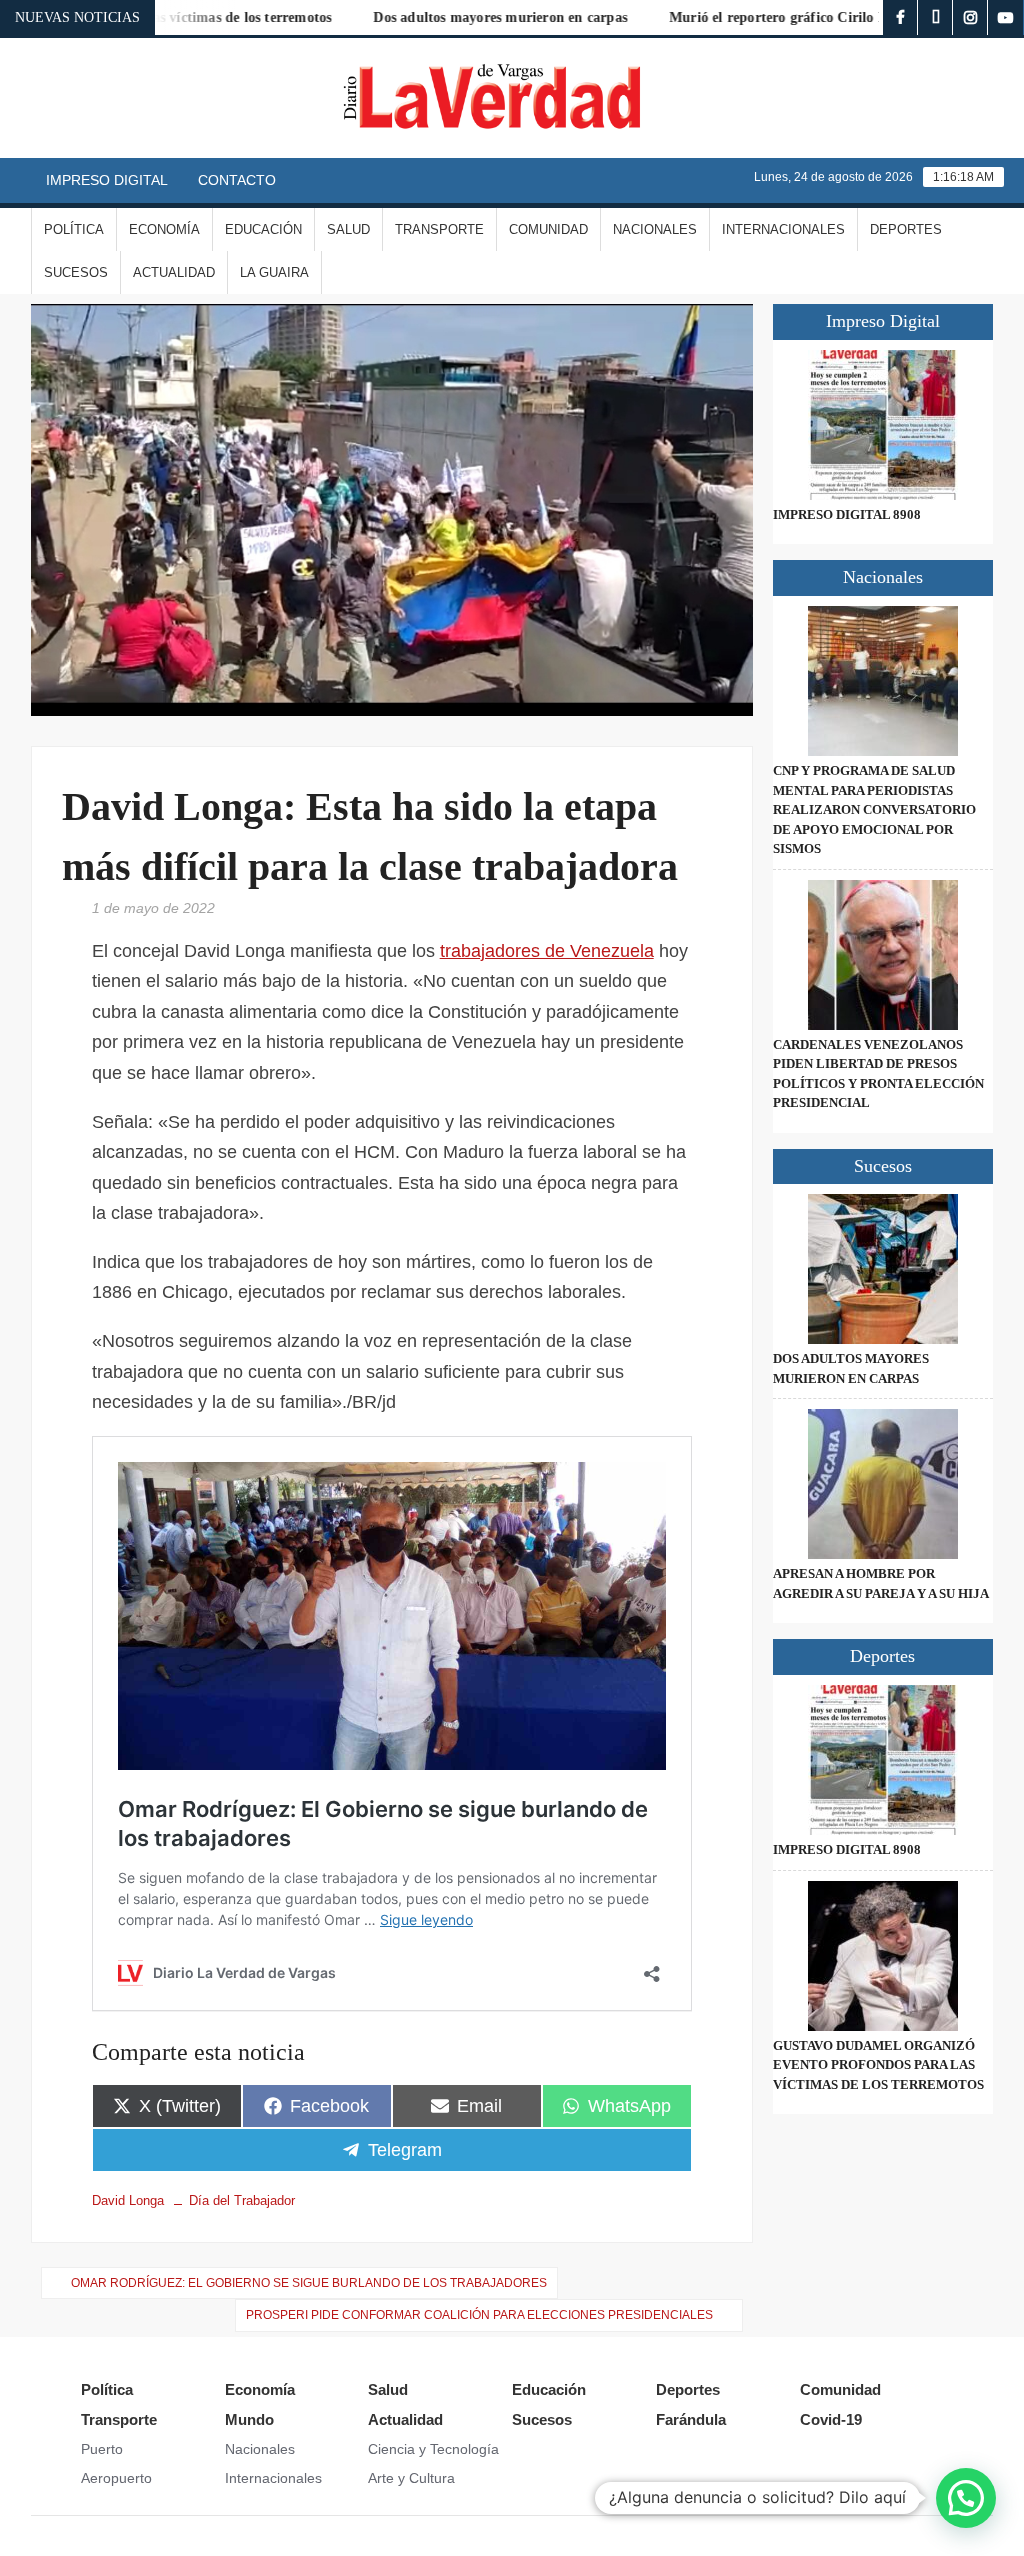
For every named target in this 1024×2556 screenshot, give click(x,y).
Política (74, 229)
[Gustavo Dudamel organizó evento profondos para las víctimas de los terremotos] (883, 1956)
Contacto (237, 180)
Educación (263, 229)
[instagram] (970, 17)
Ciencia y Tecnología (433, 2449)
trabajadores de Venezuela (547, 951)
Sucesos (76, 272)
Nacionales (655, 229)
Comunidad (548, 229)
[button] (966, 2498)
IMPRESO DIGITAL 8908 (847, 514)
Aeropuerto (116, 2478)
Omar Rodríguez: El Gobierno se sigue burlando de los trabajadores (309, 2283)
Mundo (249, 2419)
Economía (164, 229)
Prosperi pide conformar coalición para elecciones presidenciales (479, 2315)
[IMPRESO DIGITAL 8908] (883, 425)
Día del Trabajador (242, 2200)
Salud (348, 229)
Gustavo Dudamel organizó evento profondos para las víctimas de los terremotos (878, 2065)
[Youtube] (1005, 17)
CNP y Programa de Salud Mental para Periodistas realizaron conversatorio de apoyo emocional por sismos (874, 809)
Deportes (906, 229)
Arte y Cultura (411, 2478)
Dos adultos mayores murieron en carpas (454, 17)
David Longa (128, 2200)
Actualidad (174, 272)
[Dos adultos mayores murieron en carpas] (883, 1269)
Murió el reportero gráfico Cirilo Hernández (760, 17)
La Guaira (274, 272)
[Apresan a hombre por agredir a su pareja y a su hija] (883, 1484)
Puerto (102, 2449)
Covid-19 (831, 2419)
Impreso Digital (107, 180)
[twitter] (935, 17)
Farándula (691, 2419)
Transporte (439, 229)
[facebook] (900, 17)
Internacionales (783, 229)
